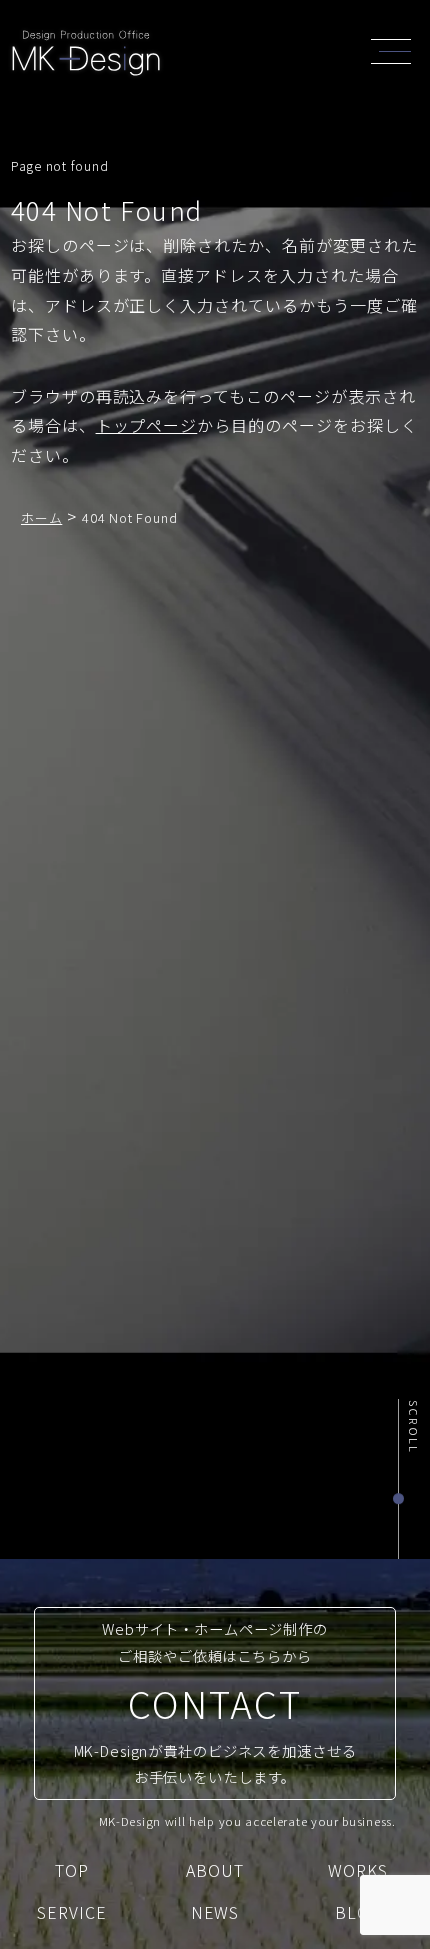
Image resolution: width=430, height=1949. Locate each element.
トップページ (147, 425)
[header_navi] (396, 49)
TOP (72, 1870)
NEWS (215, 1912)
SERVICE (72, 1912)
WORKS (358, 1870)
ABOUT (215, 1870)
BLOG (358, 1912)
